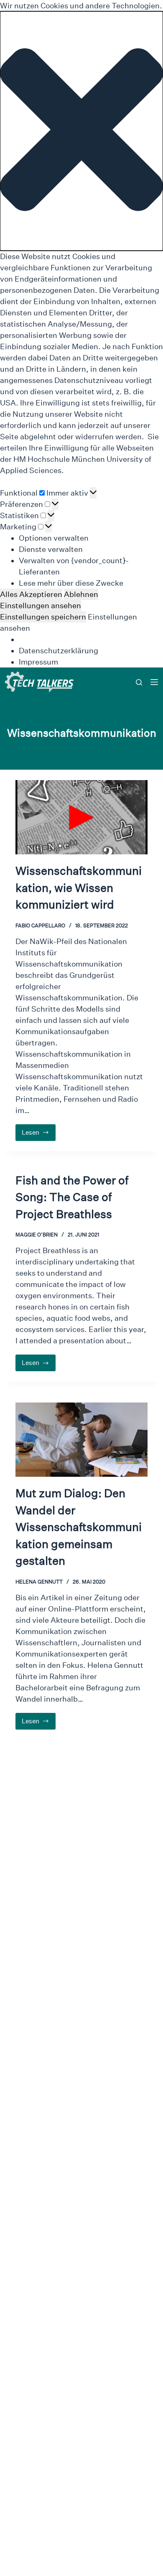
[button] (81, 131)
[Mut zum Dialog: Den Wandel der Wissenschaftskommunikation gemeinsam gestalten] (82, 1440)
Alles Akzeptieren (31, 594)
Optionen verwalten (54, 538)
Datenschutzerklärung (59, 651)
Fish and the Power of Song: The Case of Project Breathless (72, 1197)
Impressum (38, 662)
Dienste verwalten (51, 549)
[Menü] (154, 682)
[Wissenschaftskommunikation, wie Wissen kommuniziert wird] (82, 817)
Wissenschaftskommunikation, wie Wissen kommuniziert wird (79, 888)
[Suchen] (139, 682)
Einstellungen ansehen (41, 606)
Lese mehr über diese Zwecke (71, 583)
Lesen (39, 1135)
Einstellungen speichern (43, 617)
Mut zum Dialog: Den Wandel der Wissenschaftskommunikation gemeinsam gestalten (79, 1527)
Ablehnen (81, 594)
